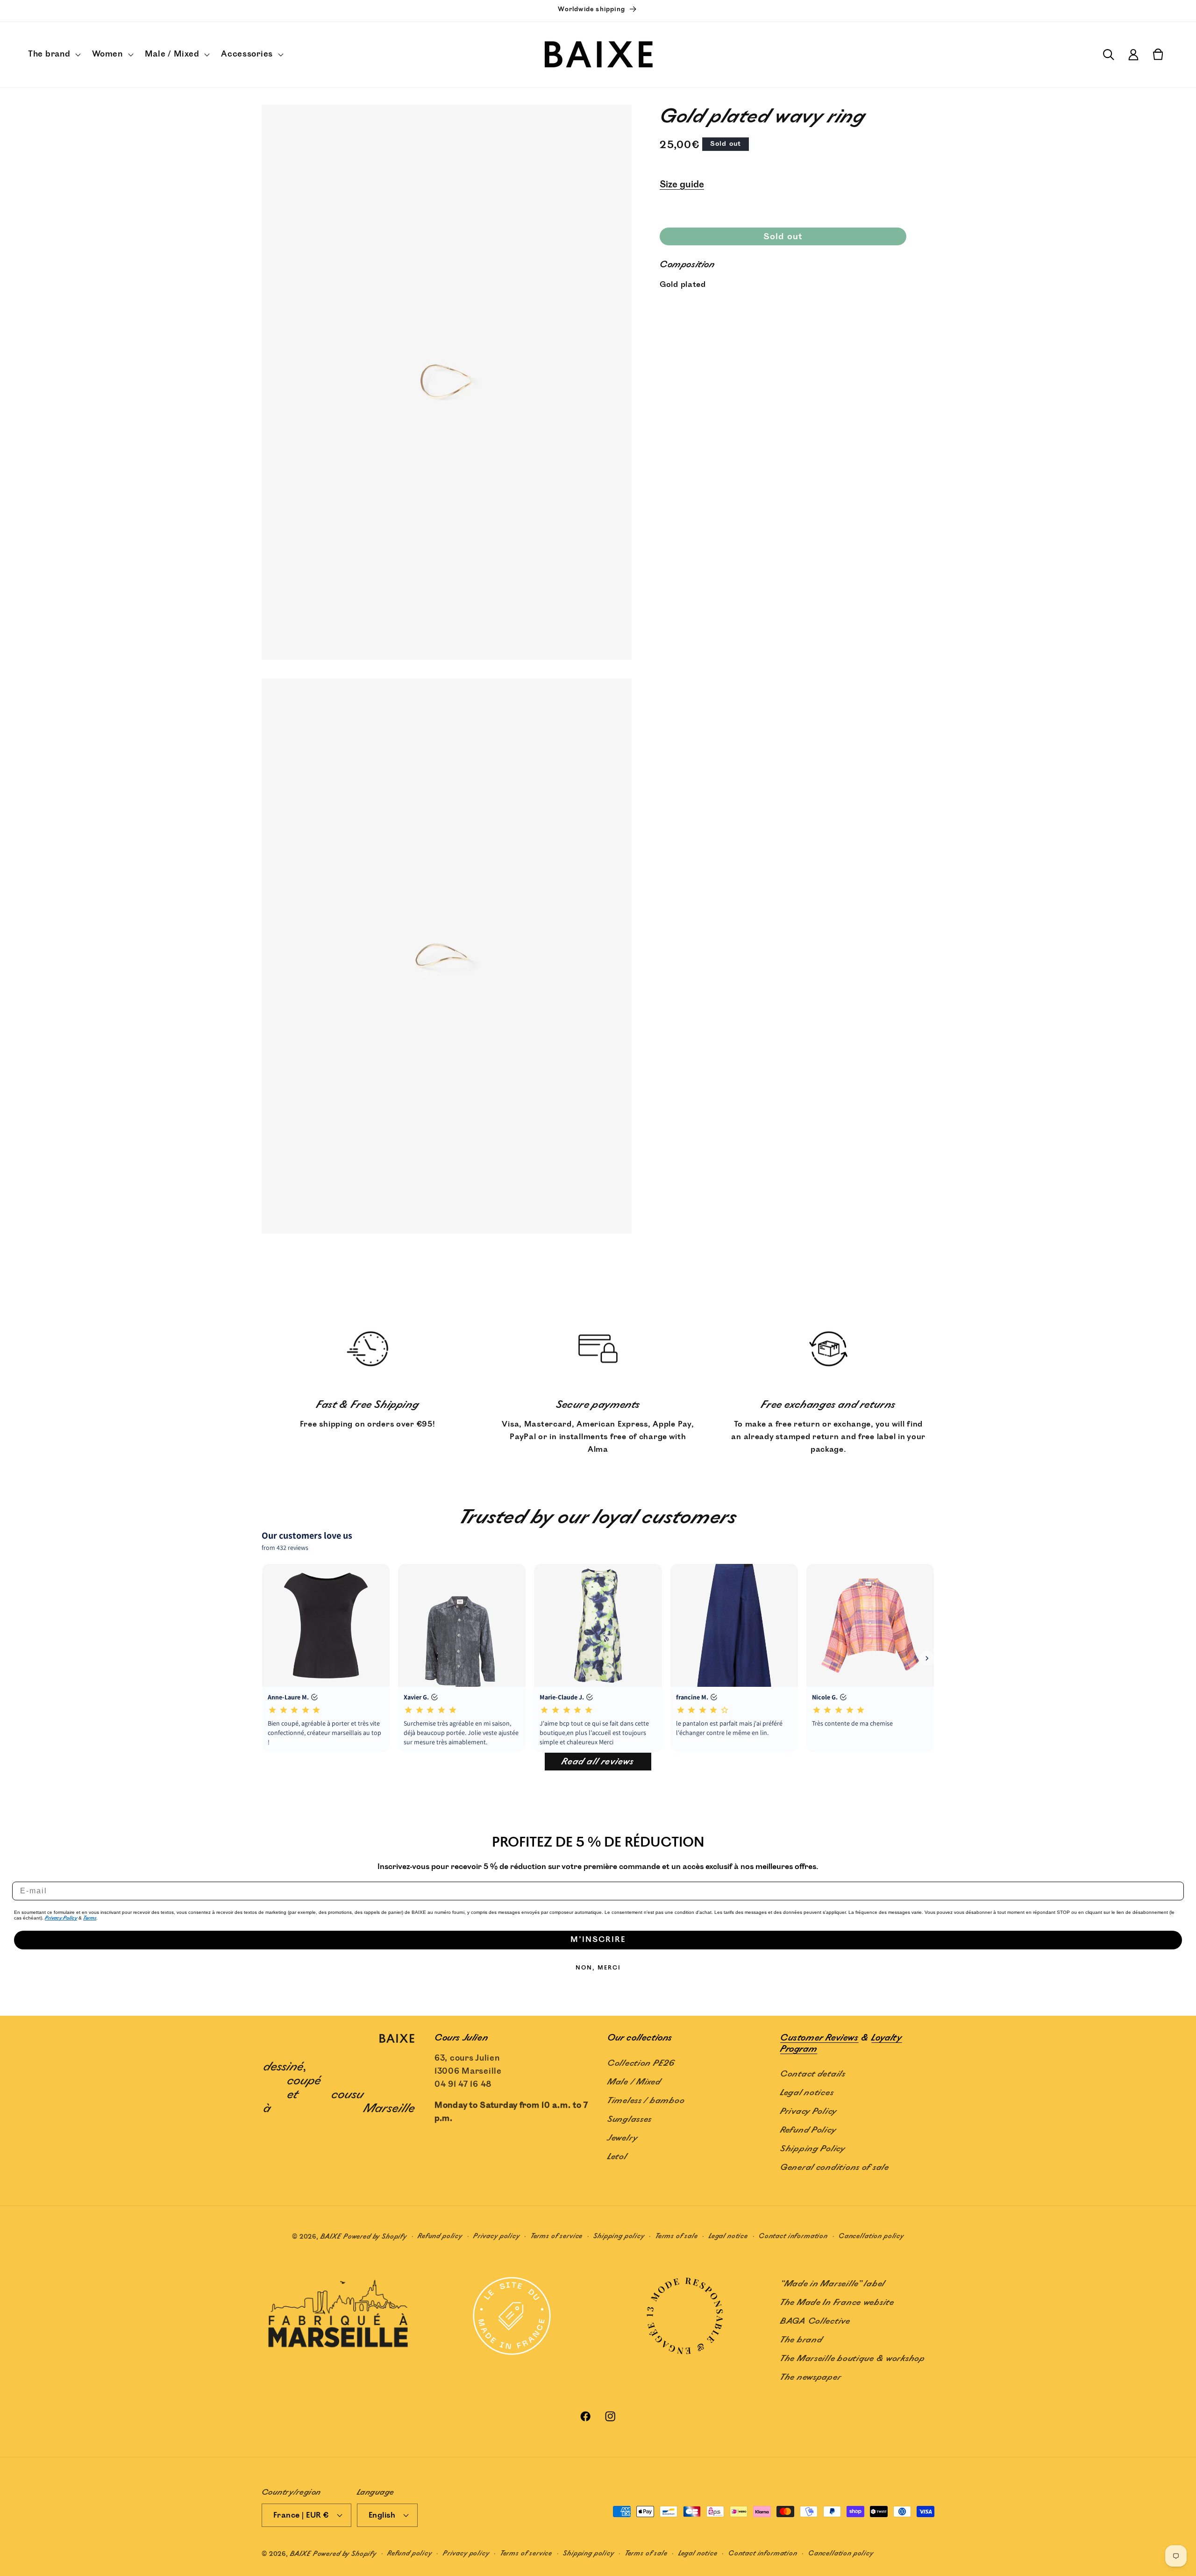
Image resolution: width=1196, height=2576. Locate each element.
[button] (53, 55)
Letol (617, 2157)
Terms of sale (677, 2236)
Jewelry (623, 2138)
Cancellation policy (871, 2236)
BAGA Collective (815, 2321)
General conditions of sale (835, 2168)
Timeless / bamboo (646, 2101)
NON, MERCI (598, 1968)
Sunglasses (630, 2119)
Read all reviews (598, 1762)
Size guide (682, 185)
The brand (801, 2340)
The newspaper (811, 2377)
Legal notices (807, 2093)
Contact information (793, 2236)
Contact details (813, 2074)
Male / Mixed (634, 2082)
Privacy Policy (61, 1918)
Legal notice (728, 2236)
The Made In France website (837, 2303)
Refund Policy (808, 2130)
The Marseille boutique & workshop (853, 2359)
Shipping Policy (813, 2149)
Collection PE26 (641, 2063)
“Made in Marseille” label (833, 2284)
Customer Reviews (819, 2038)
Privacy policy (497, 2236)
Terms (90, 1918)
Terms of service (557, 2236)
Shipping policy (619, 2236)
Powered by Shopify (375, 2237)
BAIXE (331, 2237)
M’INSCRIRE (598, 1940)
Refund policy (440, 2236)
